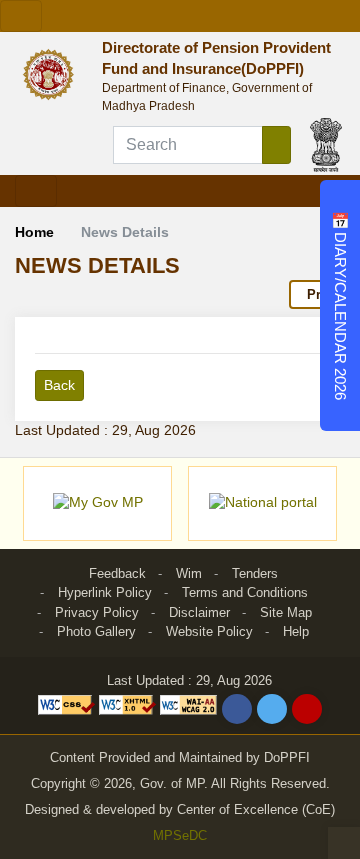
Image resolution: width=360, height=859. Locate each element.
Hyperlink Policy (105, 592)
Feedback (117, 573)
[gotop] (344, 843)
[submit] (276, 145)
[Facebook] (237, 709)
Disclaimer (199, 612)
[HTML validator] (129, 703)
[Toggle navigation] (21, 16)
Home (34, 232)
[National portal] (262, 503)
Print (322, 294)
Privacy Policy (97, 612)
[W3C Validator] (68, 703)
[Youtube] (307, 709)
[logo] (53, 73)
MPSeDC (180, 835)
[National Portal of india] (326, 144)
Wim (189, 573)
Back (59, 385)
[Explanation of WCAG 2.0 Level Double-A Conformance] (188, 703)
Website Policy (209, 631)
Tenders (255, 573)
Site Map (286, 612)
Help (296, 631)
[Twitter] (272, 709)
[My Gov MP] (97, 503)
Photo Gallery (96, 631)
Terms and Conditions (245, 592)
